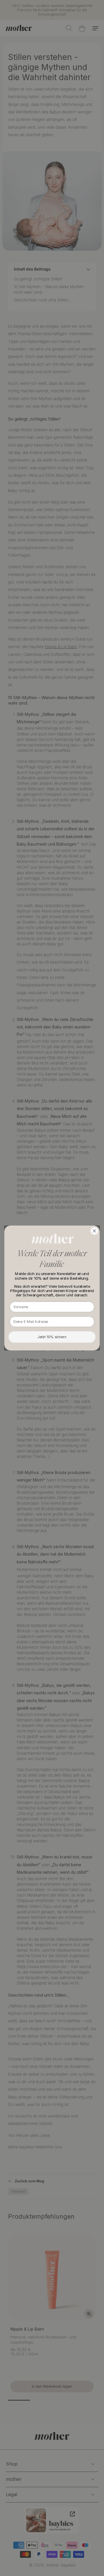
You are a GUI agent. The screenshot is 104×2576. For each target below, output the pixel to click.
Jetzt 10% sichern (52, 1337)
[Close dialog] (94, 1231)
